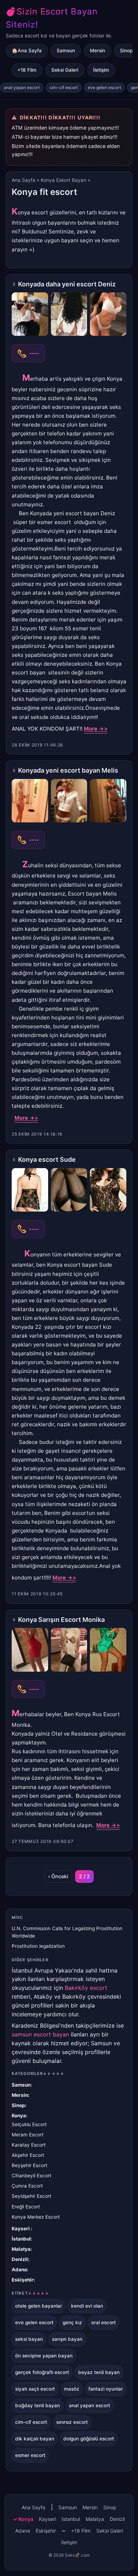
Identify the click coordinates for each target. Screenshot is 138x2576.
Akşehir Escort (28, 2155)
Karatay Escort (29, 2145)
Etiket (30, 2293)
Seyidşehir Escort (31, 2196)
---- (34, 353)
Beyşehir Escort (30, 2165)
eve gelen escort (104, 87)
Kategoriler (38, 2074)
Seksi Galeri (65, 70)
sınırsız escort (72, 2422)
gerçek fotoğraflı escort (42, 2372)
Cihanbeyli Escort (31, 2176)
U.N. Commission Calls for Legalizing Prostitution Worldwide (67, 1932)
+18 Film (27, 70)
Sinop (18, 2105)
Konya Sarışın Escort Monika (61, 1620)
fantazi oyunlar (106, 2389)
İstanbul (21, 2239)
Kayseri (21, 2229)
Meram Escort (28, 2135)
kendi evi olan (87, 2306)
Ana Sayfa (24, 180)
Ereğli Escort (26, 2207)
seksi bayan (29, 2339)
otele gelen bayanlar (39, 2306)
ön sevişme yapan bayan (44, 2356)
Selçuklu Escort (29, 2124)
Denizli (20, 2259)
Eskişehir (23, 2280)
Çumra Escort (27, 2186)
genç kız (72, 2322)
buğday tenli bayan (38, 2405)
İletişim (101, 70)
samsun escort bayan (40, 2034)
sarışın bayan (67, 2339)
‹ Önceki (58, 1876)
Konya (19, 2116)
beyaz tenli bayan (99, 2372)
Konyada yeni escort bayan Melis (68, 770)
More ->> (96, 729)
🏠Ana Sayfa (27, 50)
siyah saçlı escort (35, 2389)
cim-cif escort (64, 87)
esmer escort (30, 2455)
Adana (19, 2269)
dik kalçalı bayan (35, 2439)
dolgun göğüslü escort (89, 2439)
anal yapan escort (22, 87)
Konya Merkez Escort (36, 2217)
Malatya (21, 2249)
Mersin (97, 50)
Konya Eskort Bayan (64, 180)
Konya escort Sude (47, 1159)
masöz (72, 2389)
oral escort (103, 2322)
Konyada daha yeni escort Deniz (67, 284)
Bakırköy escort (86, 1988)
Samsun (66, 50)
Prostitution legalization (38, 1946)
